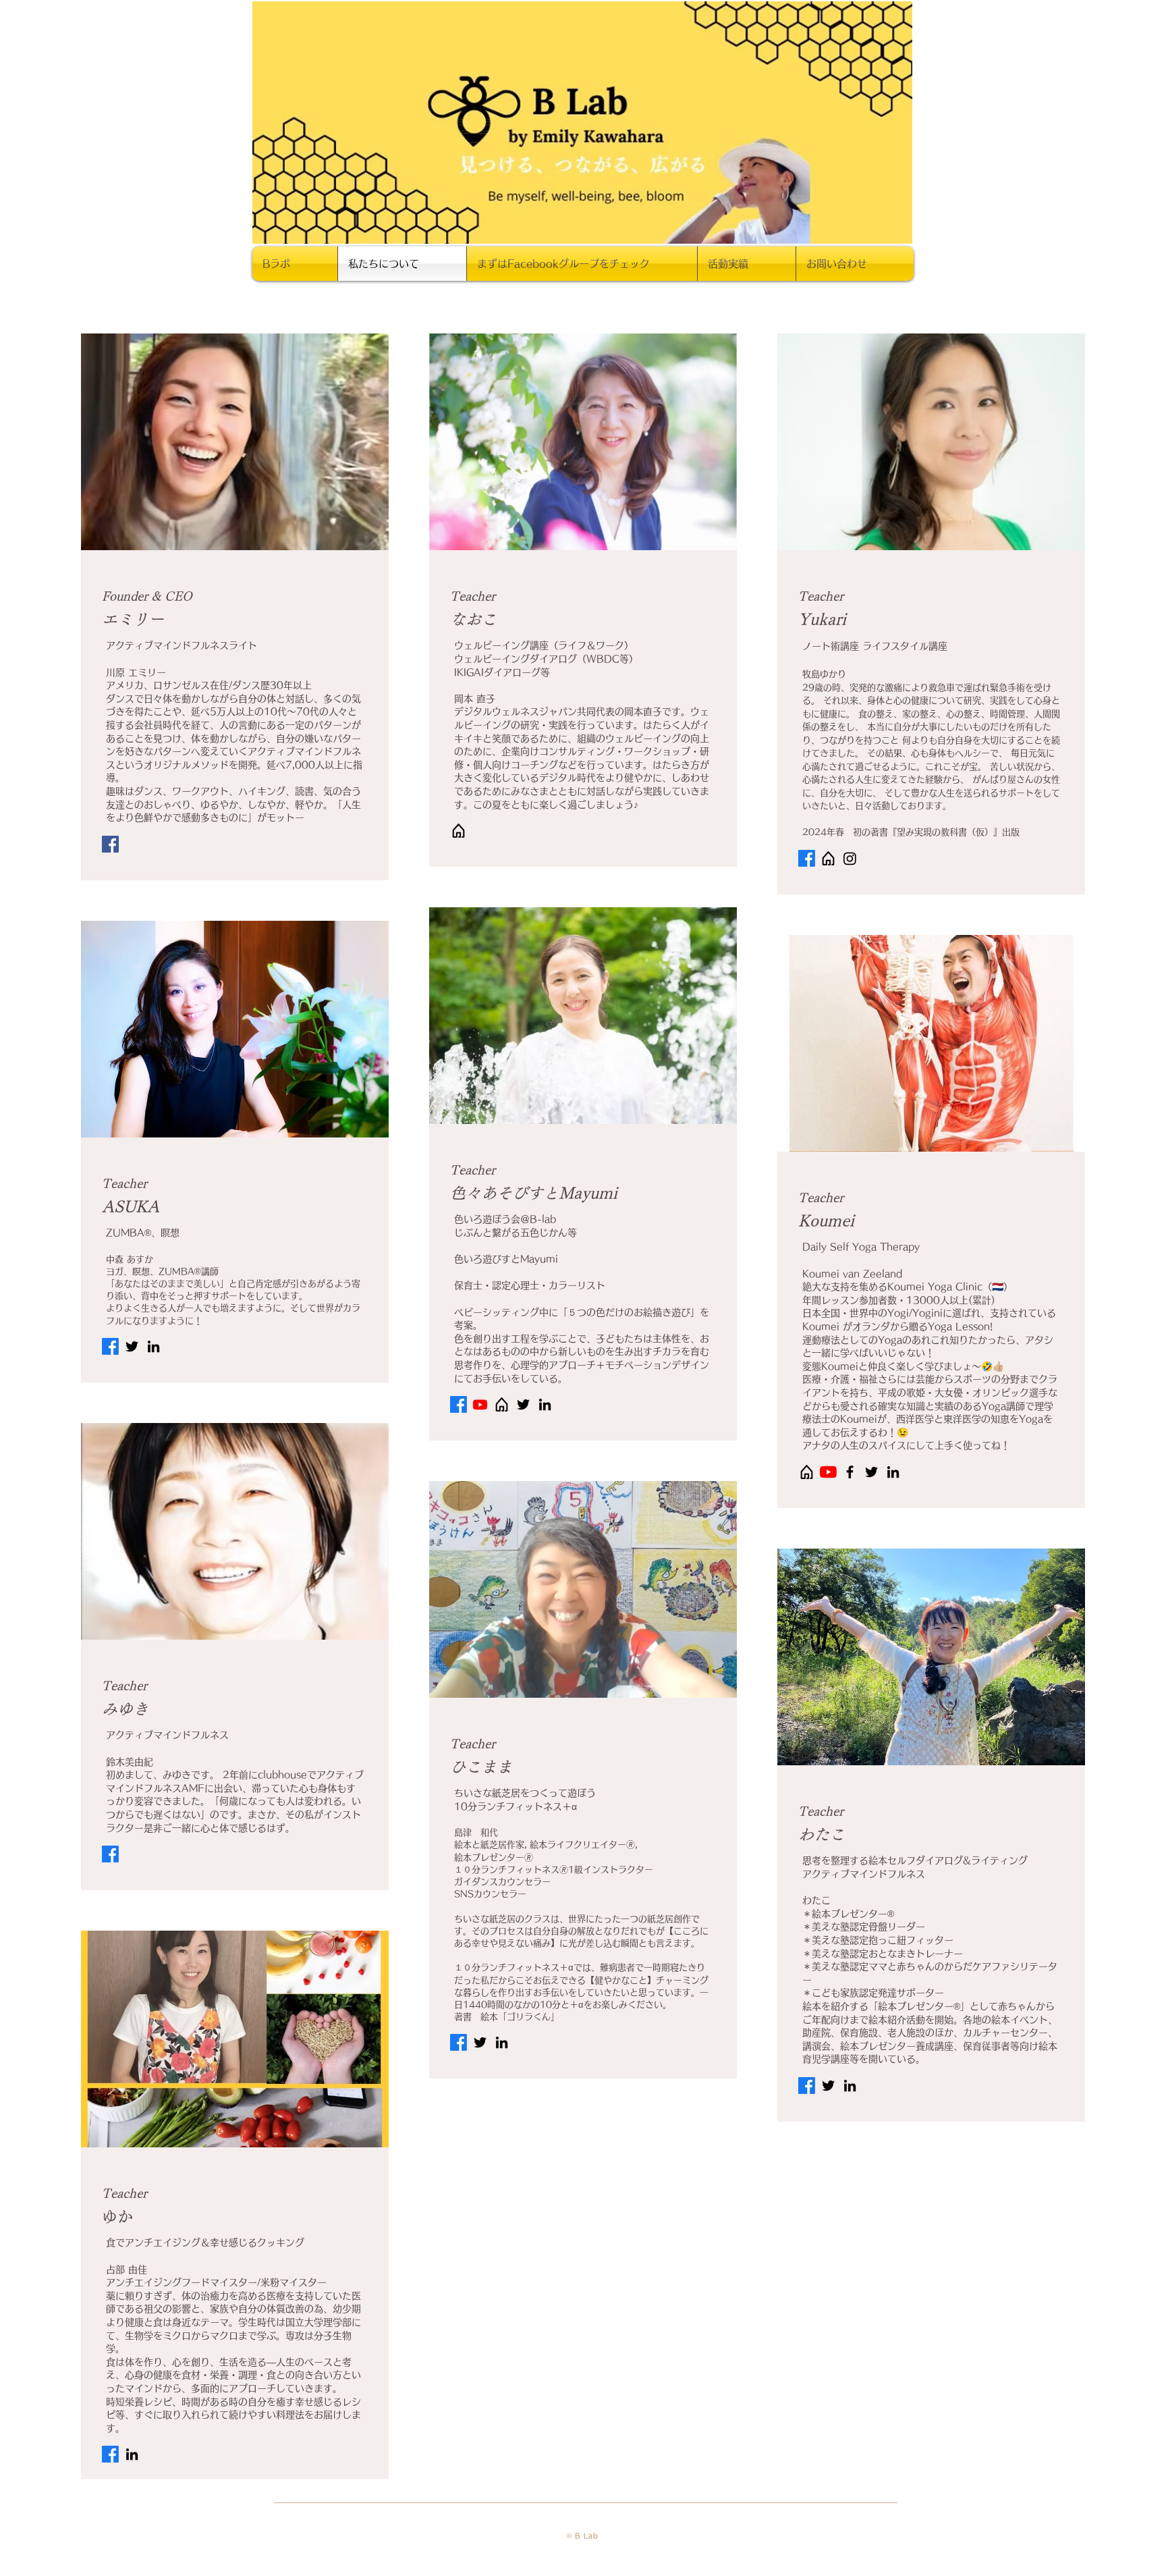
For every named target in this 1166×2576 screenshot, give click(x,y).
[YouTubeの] (828, 1472)
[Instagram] (850, 858)
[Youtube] (480, 1404)
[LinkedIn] (154, 1346)
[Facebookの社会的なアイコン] (110, 844)
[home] (459, 831)
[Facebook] (807, 858)
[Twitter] (132, 1346)
